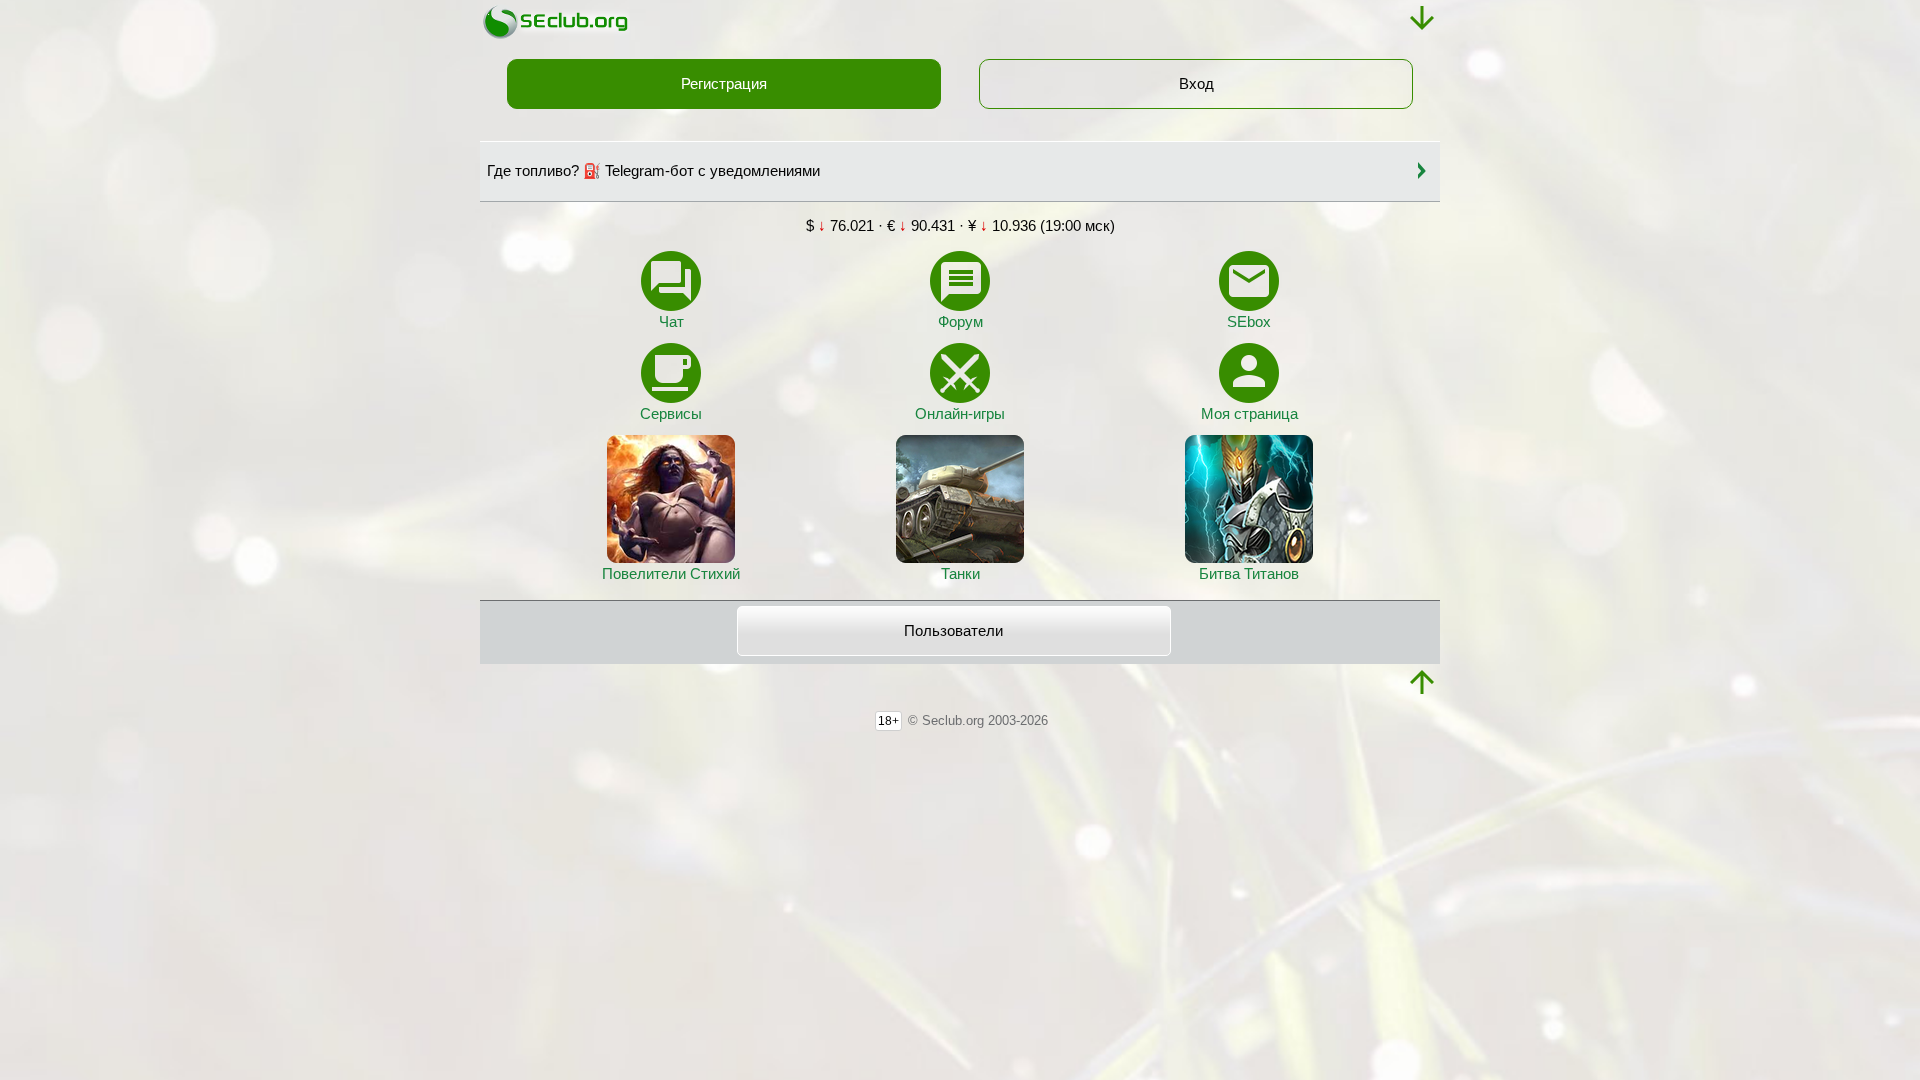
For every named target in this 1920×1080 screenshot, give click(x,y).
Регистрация (724, 84)
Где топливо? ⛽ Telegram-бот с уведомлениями (653, 171)
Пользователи (953, 631)
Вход (1196, 84)
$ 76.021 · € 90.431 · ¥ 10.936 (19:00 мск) (960, 226)
